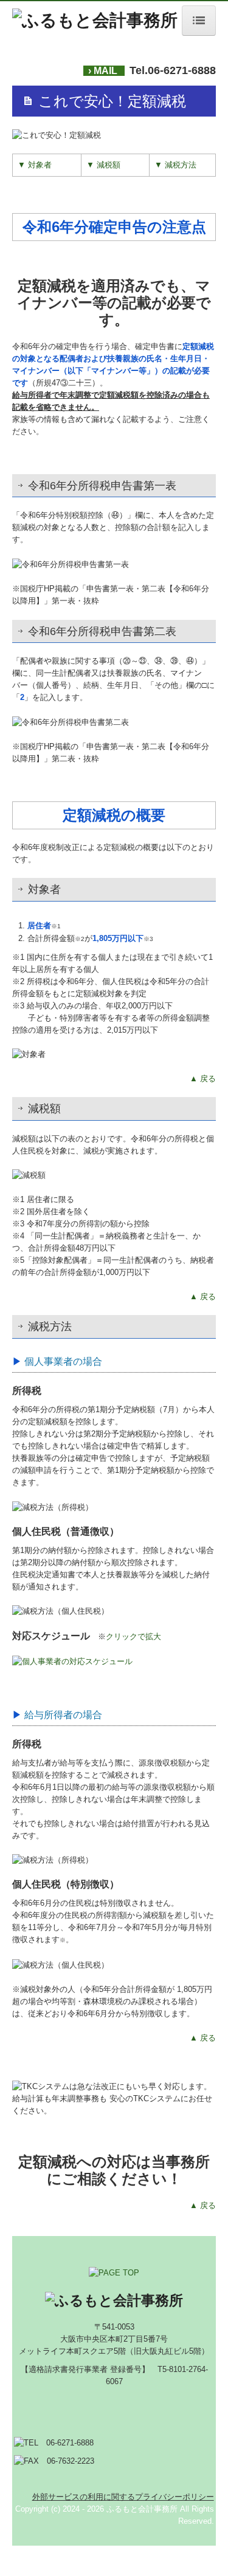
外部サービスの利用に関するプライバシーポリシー (123, 2497)
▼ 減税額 (103, 165)
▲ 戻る (203, 1079)
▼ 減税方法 (175, 165)
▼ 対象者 (35, 165)
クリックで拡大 (133, 1636)
